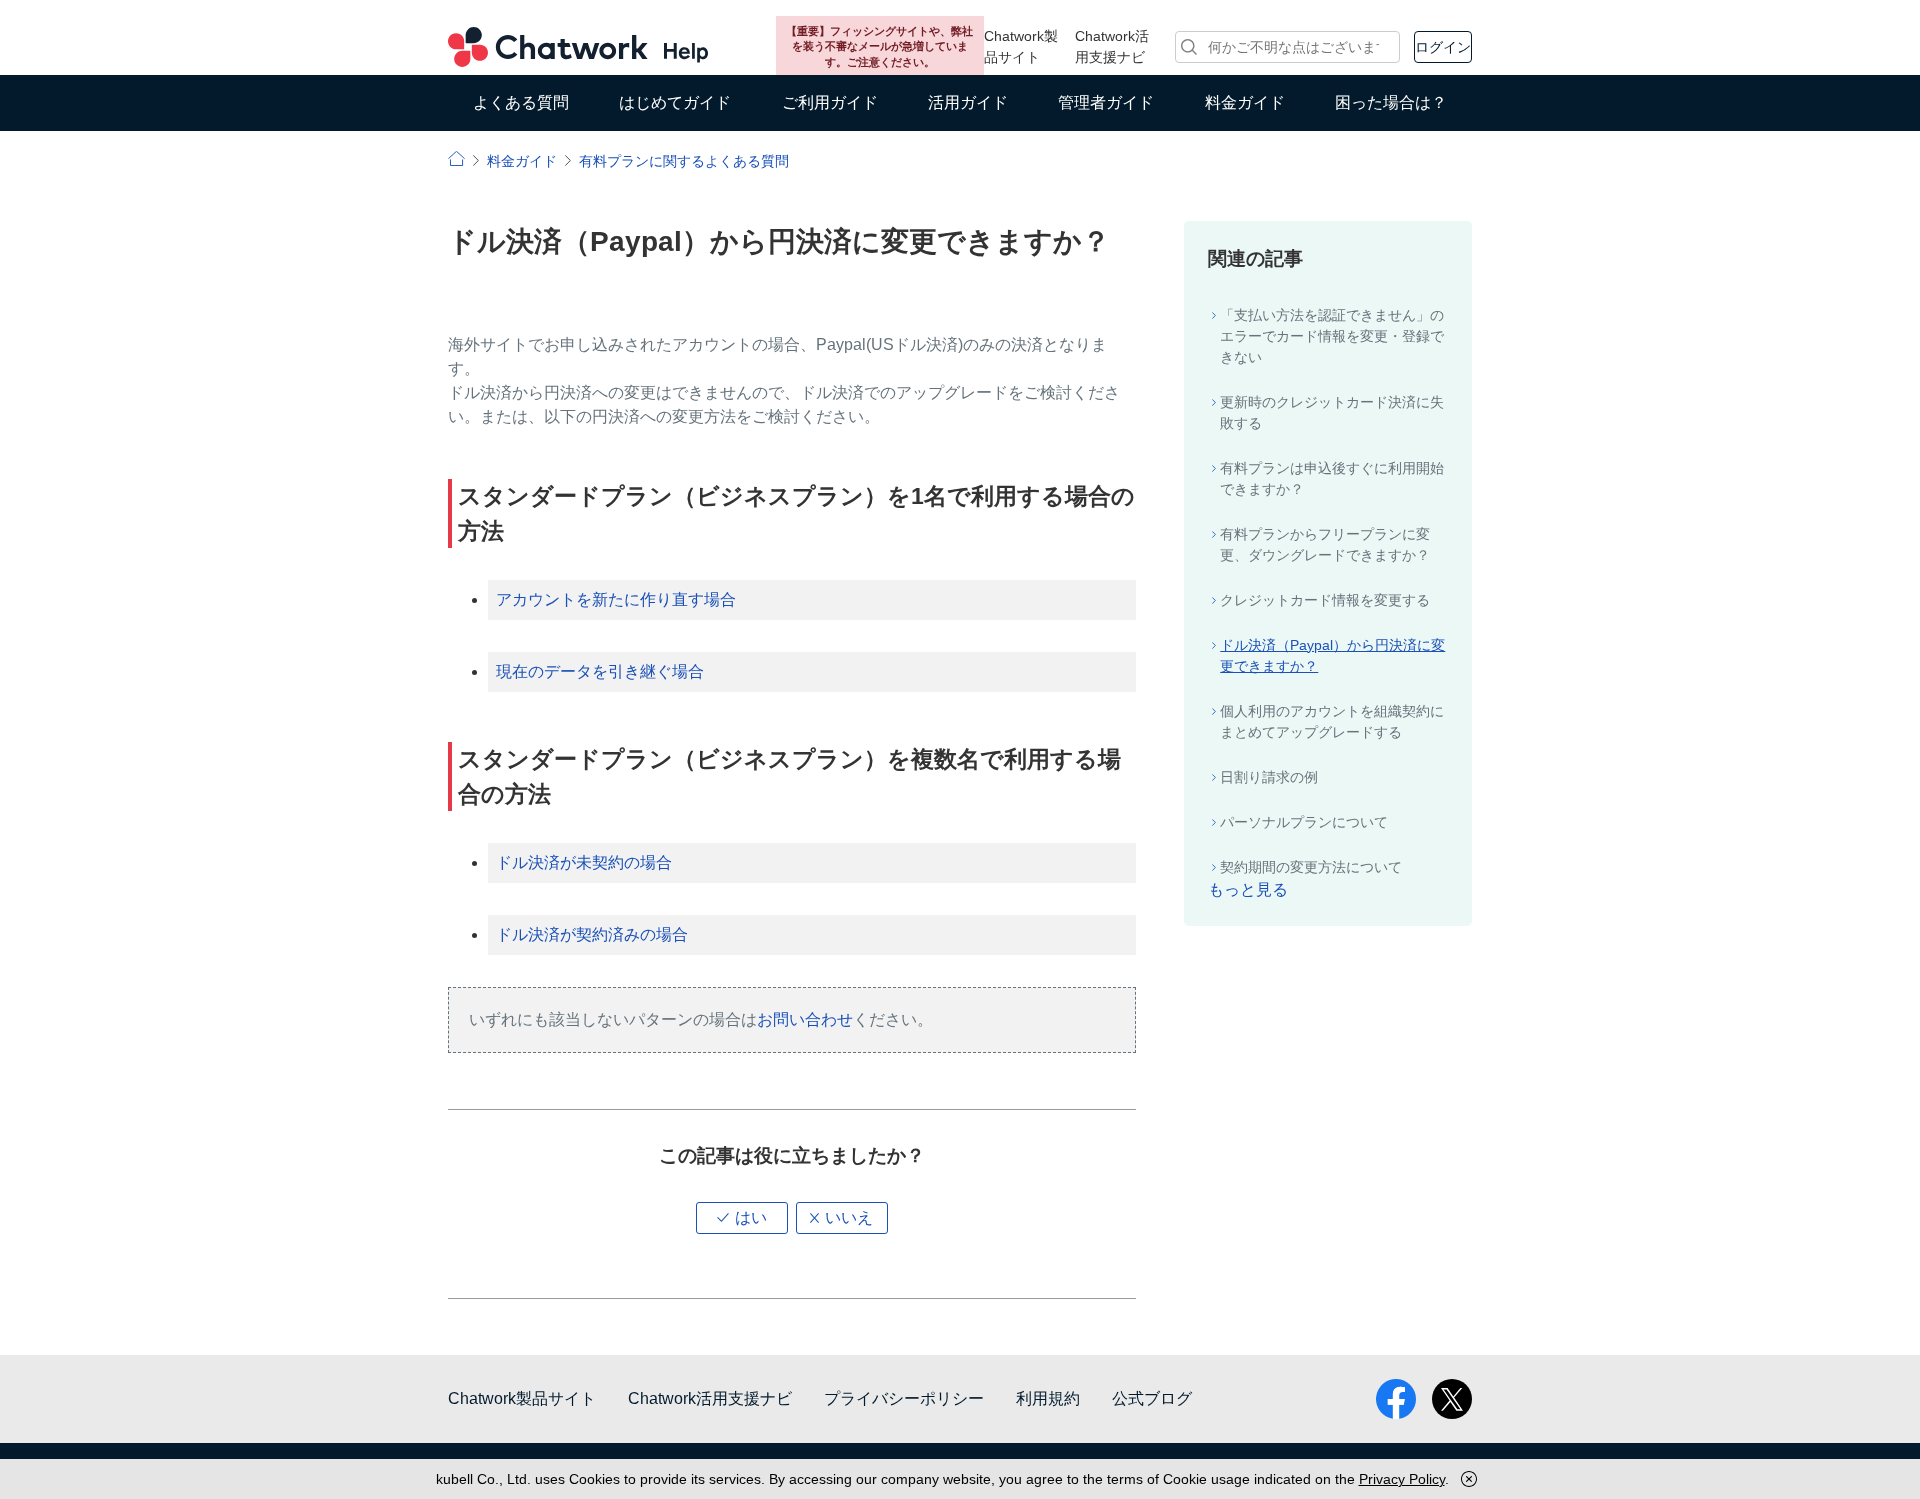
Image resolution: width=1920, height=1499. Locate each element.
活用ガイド (968, 102)
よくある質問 (521, 102)
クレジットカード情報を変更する (1325, 600)
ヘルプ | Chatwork (456, 158)
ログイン (1443, 47)
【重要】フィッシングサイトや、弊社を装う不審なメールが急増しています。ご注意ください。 (879, 46)
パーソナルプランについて (1304, 822)
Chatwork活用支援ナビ (1112, 46)
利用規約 (1048, 1398)
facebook (1396, 1399)
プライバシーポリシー (904, 1398)
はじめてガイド (675, 102)
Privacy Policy (1402, 1479)
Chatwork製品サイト (1021, 46)
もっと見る (1248, 889)
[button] (742, 1218)
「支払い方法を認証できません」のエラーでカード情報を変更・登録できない (1332, 336)
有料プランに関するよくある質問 (684, 161)
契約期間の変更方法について (1311, 867)
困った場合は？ (1391, 102)
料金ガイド (1245, 102)
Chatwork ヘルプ (578, 47)
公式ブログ (1152, 1398)
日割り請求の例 (1269, 777)
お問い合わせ (805, 1019)
